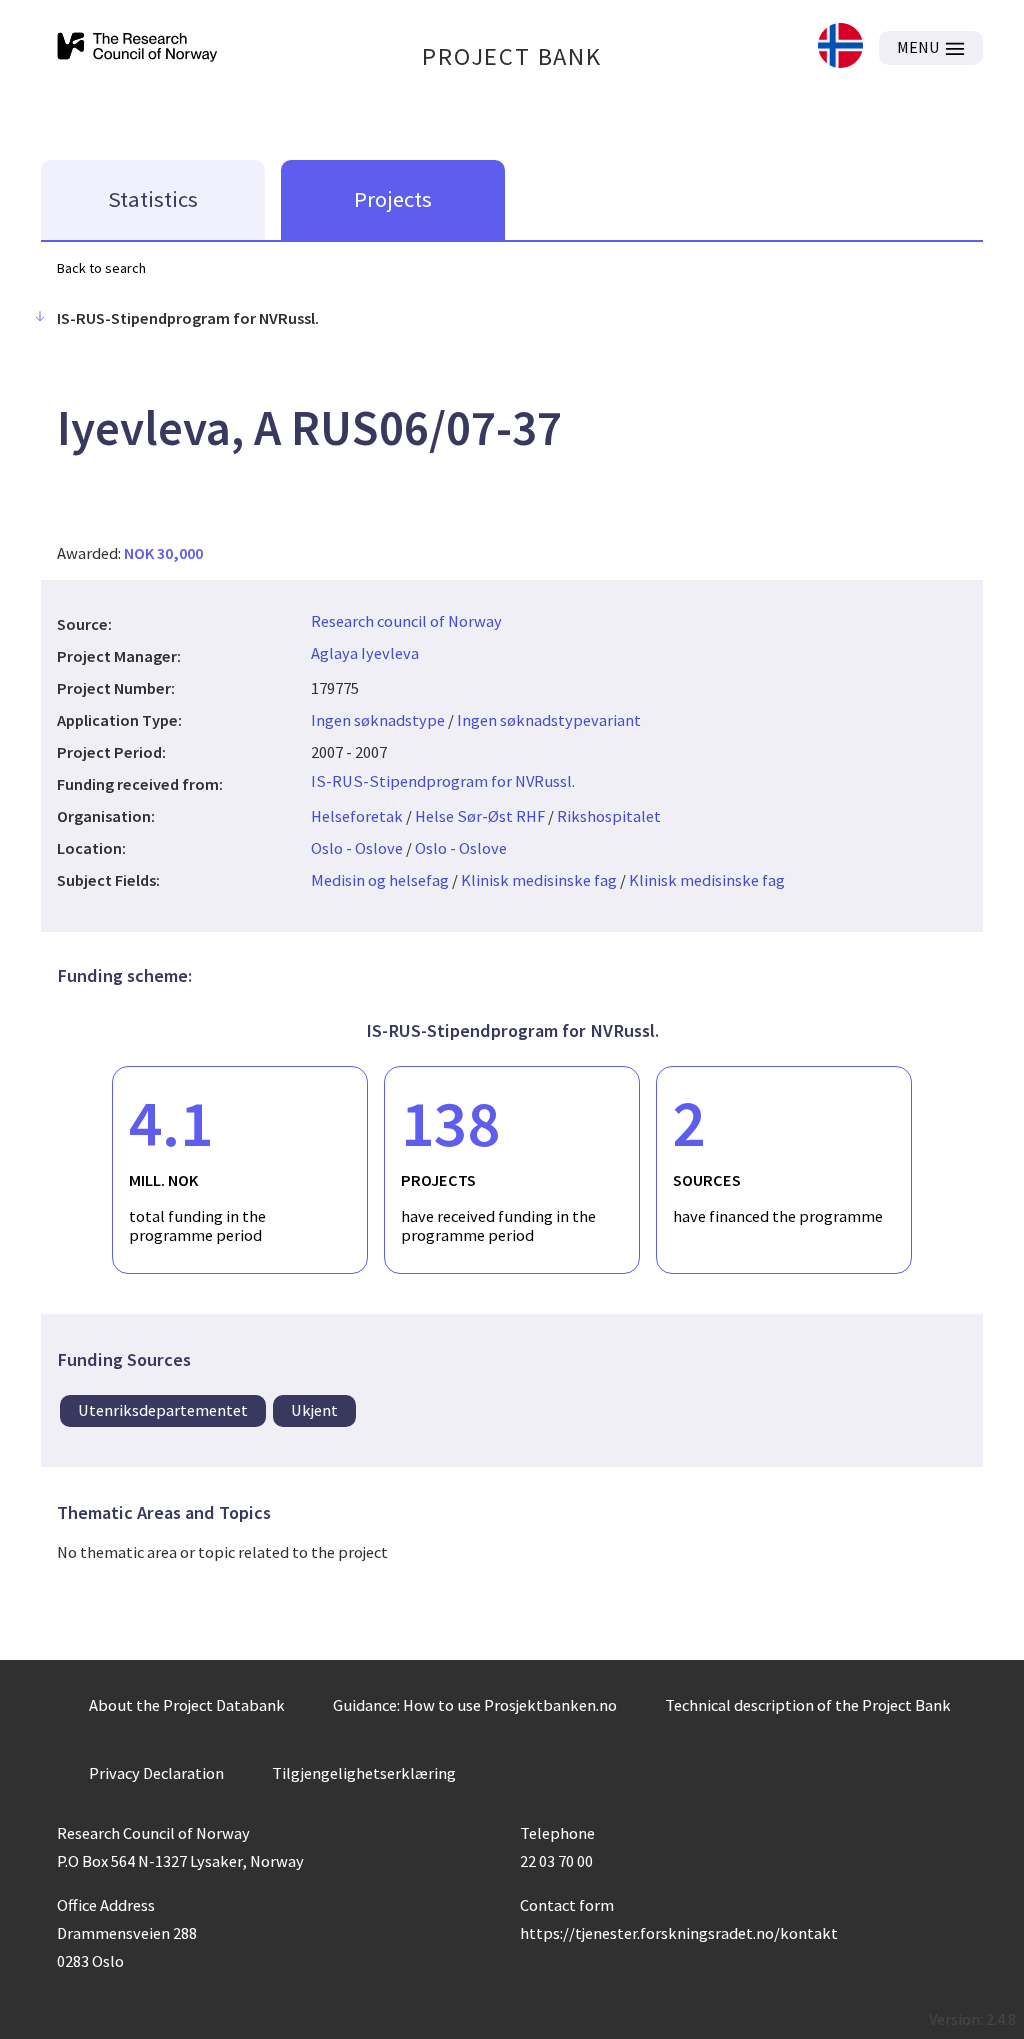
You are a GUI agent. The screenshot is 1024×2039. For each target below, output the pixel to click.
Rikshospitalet (609, 816)
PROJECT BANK (512, 56)
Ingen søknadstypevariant (549, 720)
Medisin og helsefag (380, 880)
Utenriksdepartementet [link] (163, 1410)
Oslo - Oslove (357, 848)
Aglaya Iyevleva (365, 653)
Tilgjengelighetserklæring (364, 1773)
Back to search (101, 268)
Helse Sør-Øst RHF (480, 816)
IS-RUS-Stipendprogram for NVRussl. (443, 781)
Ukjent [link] (314, 1410)
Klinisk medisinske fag (539, 880)
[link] (840, 47)
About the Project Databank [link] (187, 1705)
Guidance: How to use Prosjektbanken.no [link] (475, 1705)
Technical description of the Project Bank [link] (808, 1705)
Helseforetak (357, 816)
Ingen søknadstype (378, 720)
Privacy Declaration (156, 1773)
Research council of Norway (406, 621)
